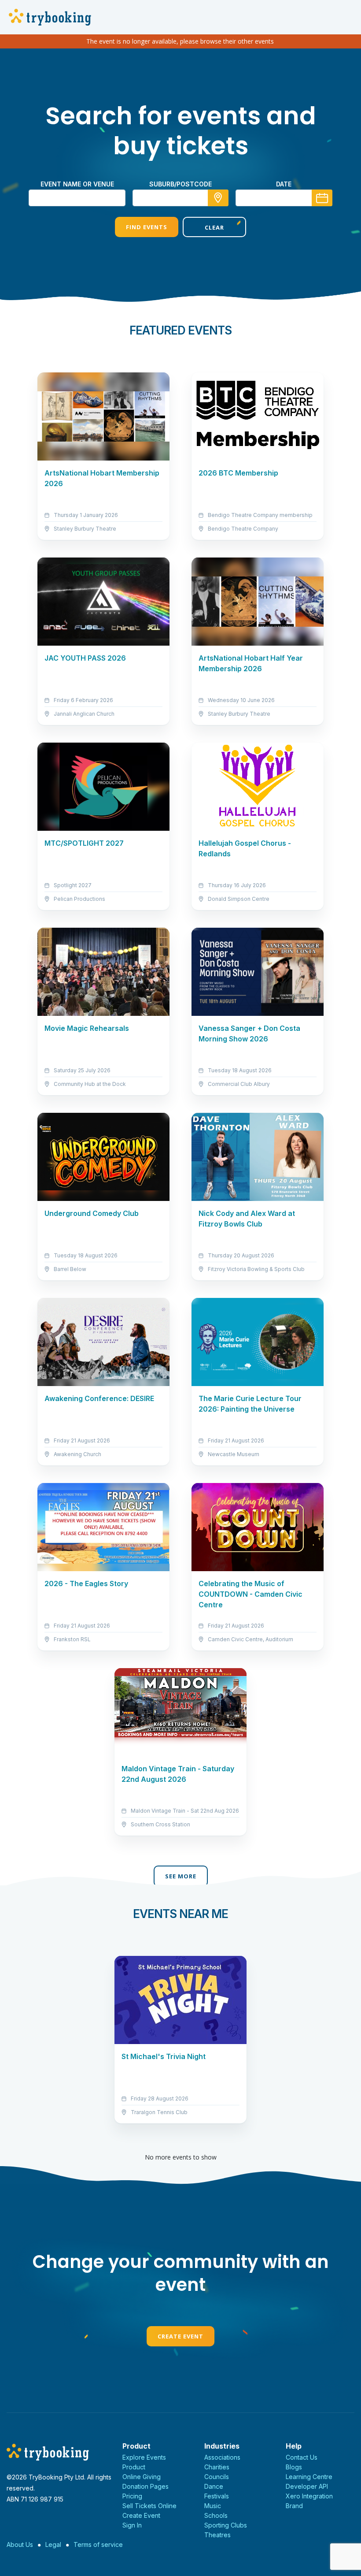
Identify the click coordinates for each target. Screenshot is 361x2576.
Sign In (132, 2525)
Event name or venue (77, 184)
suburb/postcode (180, 184)
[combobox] (180, 198)
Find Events (147, 227)
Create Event (180, 2336)
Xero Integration (309, 2496)
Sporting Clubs (226, 2525)
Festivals (217, 2496)
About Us (20, 2544)
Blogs (294, 2467)
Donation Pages (146, 2486)
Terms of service (98, 2544)
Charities (217, 2467)
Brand (294, 2506)
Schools (216, 2515)
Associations (222, 2457)
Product (134, 2467)
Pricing (132, 2496)
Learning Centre (309, 2477)
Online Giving (142, 2477)
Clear (214, 227)
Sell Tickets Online (149, 2506)
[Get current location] (218, 198)
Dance (214, 2486)
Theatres (217, 2535)
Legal (53, 2544)
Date (284, 184)
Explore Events (144, 2457)
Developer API (307, 2486)
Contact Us (302, 2457)
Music (213, 2506)
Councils (217, 2477)
